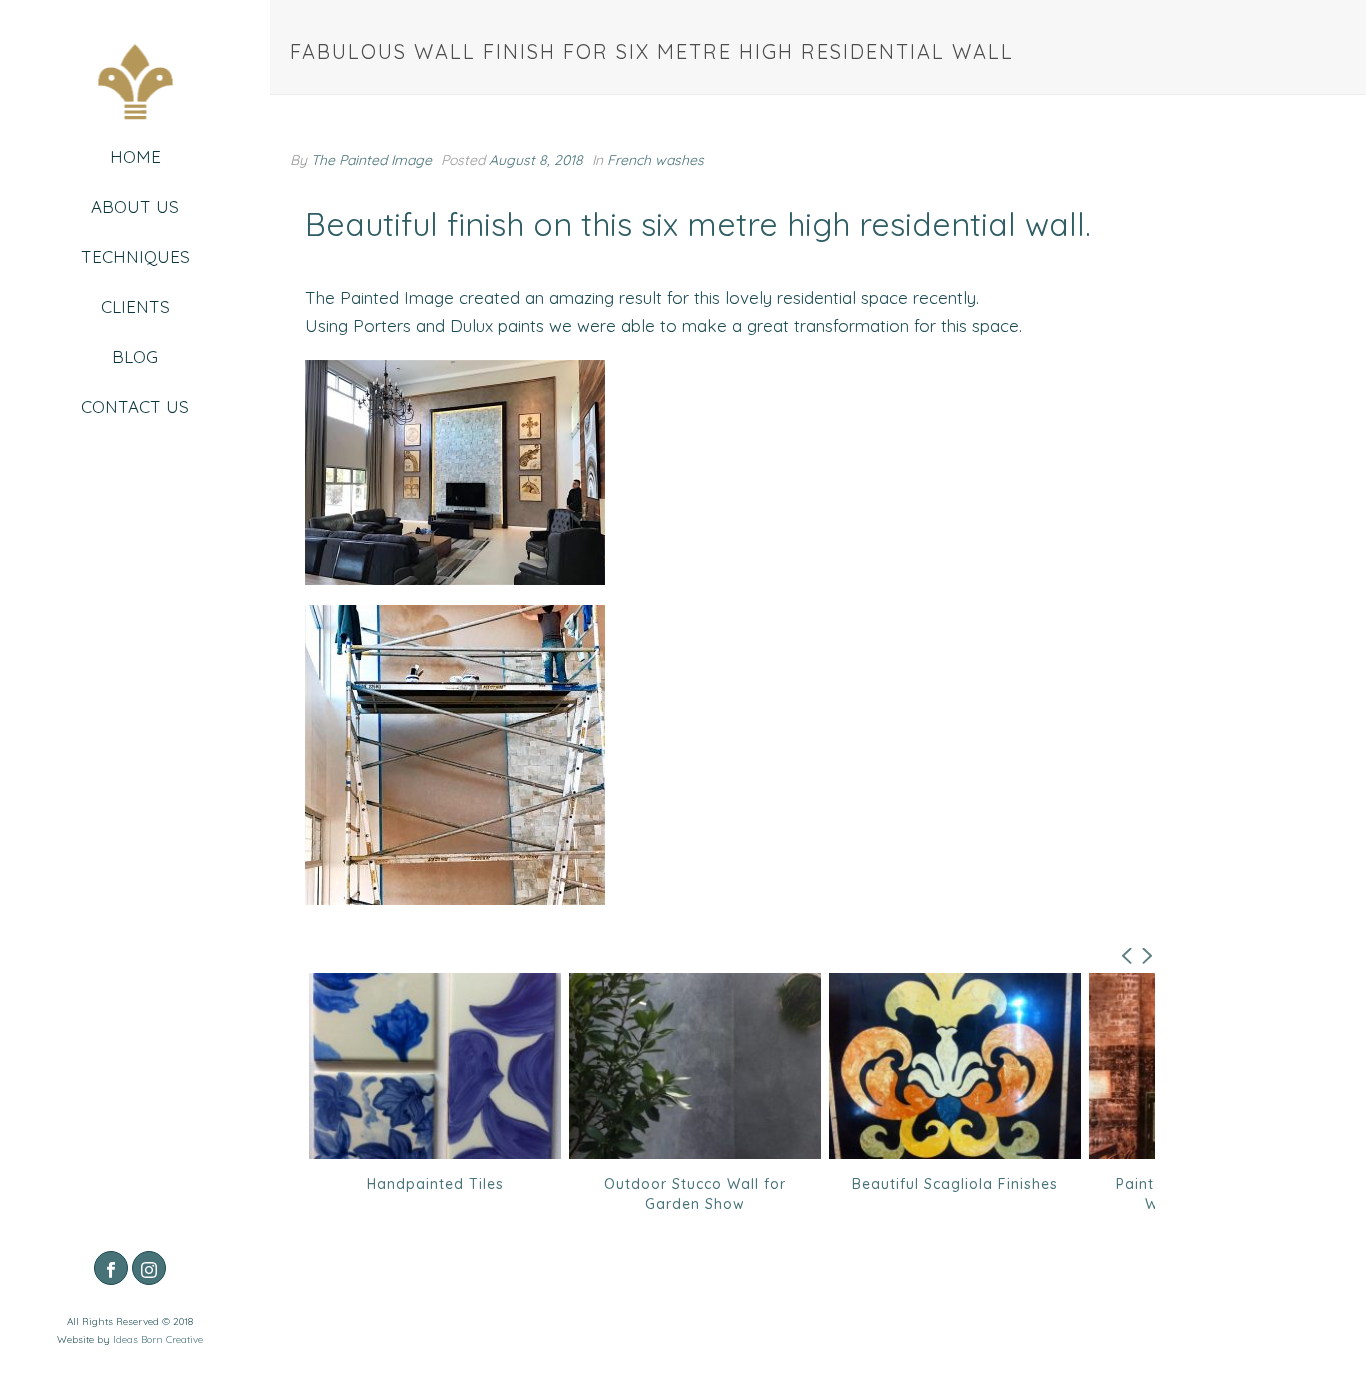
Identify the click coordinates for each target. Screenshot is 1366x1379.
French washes (655, 160)
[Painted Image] (135, 87)
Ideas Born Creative (158, 1339)
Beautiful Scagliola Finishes (731, 1184)
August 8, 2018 (536, 160)
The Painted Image (371, 160)
